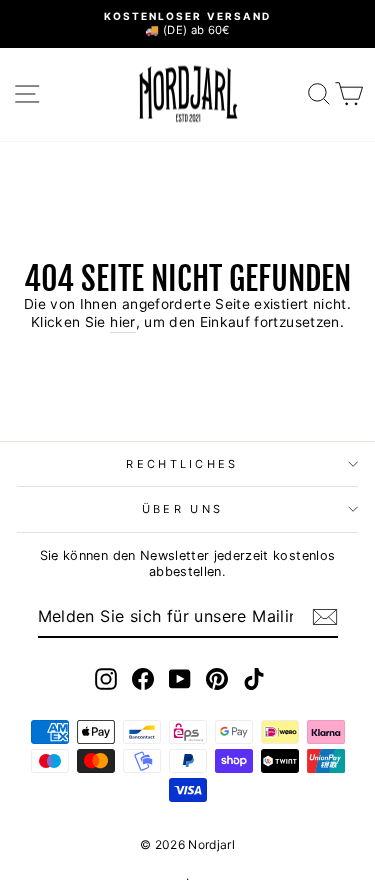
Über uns (183, 509)
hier (122, 322)
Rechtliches (182, 464)
